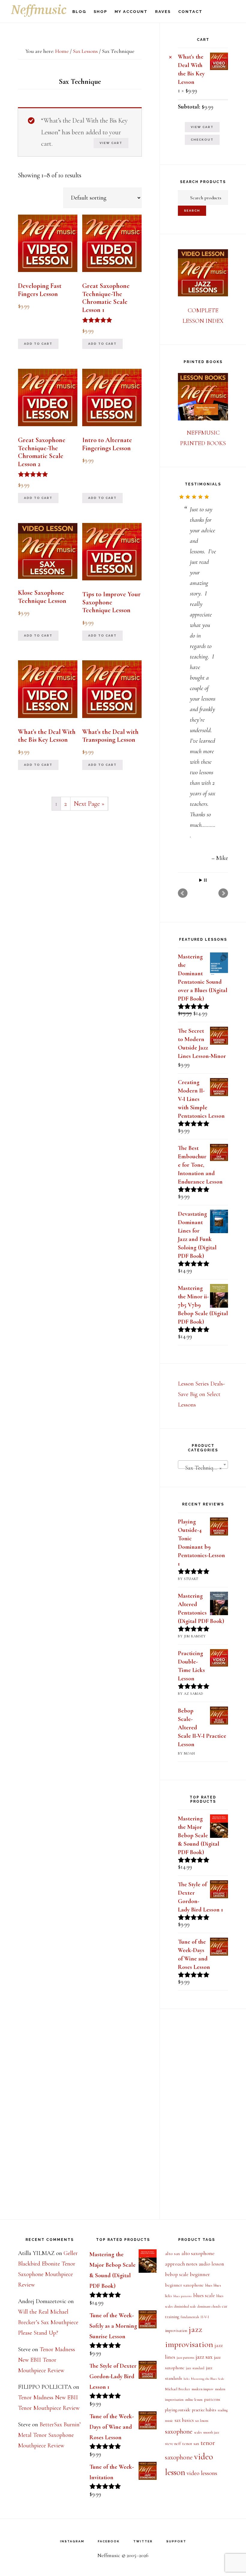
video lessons (202, 2473)
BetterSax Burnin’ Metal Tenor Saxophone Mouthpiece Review (49, 2435)
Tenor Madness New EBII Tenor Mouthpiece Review (46, 2360)
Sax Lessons (85, 51)
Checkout (202, 140)
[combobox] (203, 1640)
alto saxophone (198, 2253)
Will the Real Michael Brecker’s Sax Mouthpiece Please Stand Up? (48, 2322)
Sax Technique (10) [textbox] (204, 1643)
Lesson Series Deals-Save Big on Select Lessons (201, 1570)
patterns (212, 2399)
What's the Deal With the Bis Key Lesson (191, 69)
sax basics (184, 2420)
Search (192, 211)
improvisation (176, 2331)
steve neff (173, 2444)
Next (223, 1069)
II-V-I (205, 2317)
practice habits (204, 2410)
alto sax (172, 2254)
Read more (202, 1025)
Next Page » (89, 804)
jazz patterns (185, 2358)
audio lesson (211, 2264)
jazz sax (204, 2357)
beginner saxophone (184, 2285)
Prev (183, 1069)
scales (198, 2432)
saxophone (179, 2431)
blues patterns (183, 2296)
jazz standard (195, 2368)
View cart (111, 143)
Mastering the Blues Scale (208, 2379)
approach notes (181, 2264)
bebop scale (177, 2275)
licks (187, 2379)
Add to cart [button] (38, 344)
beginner (200, 2274)
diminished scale (185, 2306)
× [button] (170, 57)
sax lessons (202, 2421)
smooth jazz (211, 2432)
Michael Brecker (178, 2389)
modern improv (203, 2389)
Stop (205, 1056)
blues (209, 2286)
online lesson (194, 2400)
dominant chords (209, 2306)
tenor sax (191, 2443)
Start (201, 1056)
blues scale (204, 2295)
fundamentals (190, 2317)
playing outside (178, 2410)
